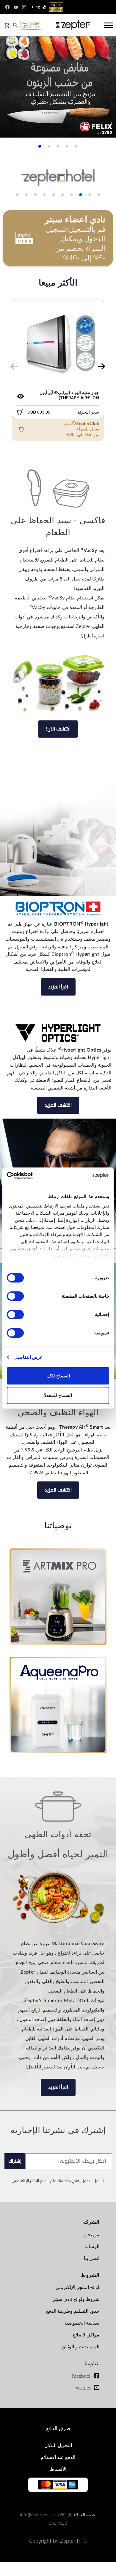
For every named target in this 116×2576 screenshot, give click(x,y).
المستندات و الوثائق (80, 2347)
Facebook (82, 2376)
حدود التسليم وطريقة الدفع (73, 2311)
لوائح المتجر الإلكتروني (77, 2288)
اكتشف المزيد (58, 1105)
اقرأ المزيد (58, 987)
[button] (76, 146)
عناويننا (92, 2364)
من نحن (92, 2235)
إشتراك (15, 2161)
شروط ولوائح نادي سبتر (76, 2299)
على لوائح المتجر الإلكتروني (34, 2181)
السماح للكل (58, 1376)
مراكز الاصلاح (86, 2335)
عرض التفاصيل (28, 1357)
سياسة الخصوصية (82, 2323)
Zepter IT (71, 2541)
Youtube (83, 2388)
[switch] (17, 1296)
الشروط (90, 2275)
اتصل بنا (92, 2258)
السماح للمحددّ (58, 1395)
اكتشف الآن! (58, 729)
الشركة (91, 2222)
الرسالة (92, 2247)
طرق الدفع (58, 2429)
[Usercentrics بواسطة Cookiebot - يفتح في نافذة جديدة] (33, 1176)
